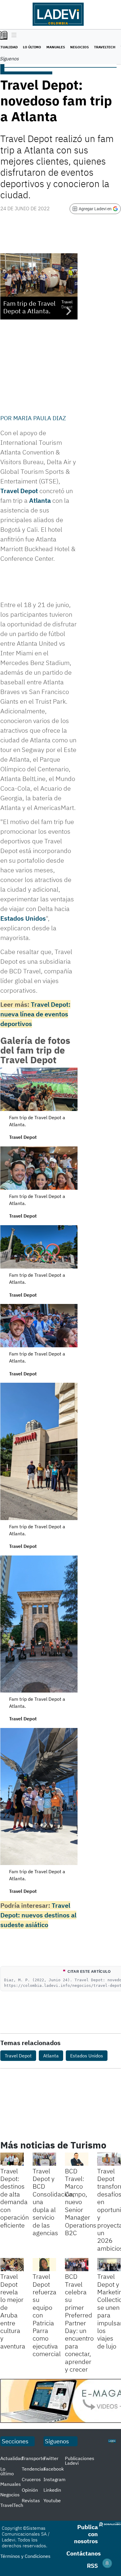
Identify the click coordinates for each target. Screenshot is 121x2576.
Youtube (52, 2500)
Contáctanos (84, 2553)
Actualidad (12, 2458)
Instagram (54, 2479)
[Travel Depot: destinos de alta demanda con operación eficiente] (12, 2159)
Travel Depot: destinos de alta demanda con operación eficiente (15, 2198)
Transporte (33, 2458)
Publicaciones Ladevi (80, 2461)
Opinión (30, 2490)
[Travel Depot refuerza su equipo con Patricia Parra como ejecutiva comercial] (44, 2265)
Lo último (32, 47)
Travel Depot (19, 491)
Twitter (51, 2458)
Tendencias (34, 2469)
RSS (92, 2566)
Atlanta (41, 500)
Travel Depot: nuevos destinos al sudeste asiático (38, 1915)
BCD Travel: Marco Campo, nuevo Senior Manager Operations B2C (81, 2202)
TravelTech (105, 47)
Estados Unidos (23, 918)
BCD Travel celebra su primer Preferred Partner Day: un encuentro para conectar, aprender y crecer (79, 2323)
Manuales (56, 47)
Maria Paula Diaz (40, 418)
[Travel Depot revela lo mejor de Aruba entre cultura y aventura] (12, 2265)
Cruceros (31, 2479)
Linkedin (52, 2490)
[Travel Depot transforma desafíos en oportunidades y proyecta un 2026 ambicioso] (109, 2159)
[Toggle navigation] (12, 35)
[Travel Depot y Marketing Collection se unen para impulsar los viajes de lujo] (109, 2265)
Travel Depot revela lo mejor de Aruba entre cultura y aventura (13, 2311)
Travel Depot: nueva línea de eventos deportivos (35, 1014)
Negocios (79, 47)
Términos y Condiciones (25, 2556)
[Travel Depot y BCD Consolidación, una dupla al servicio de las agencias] (44, 2159)
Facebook (54, 2469)
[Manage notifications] (107, 2563)
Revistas (31, 2500)
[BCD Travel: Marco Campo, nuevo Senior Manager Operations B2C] (77, 2159)
